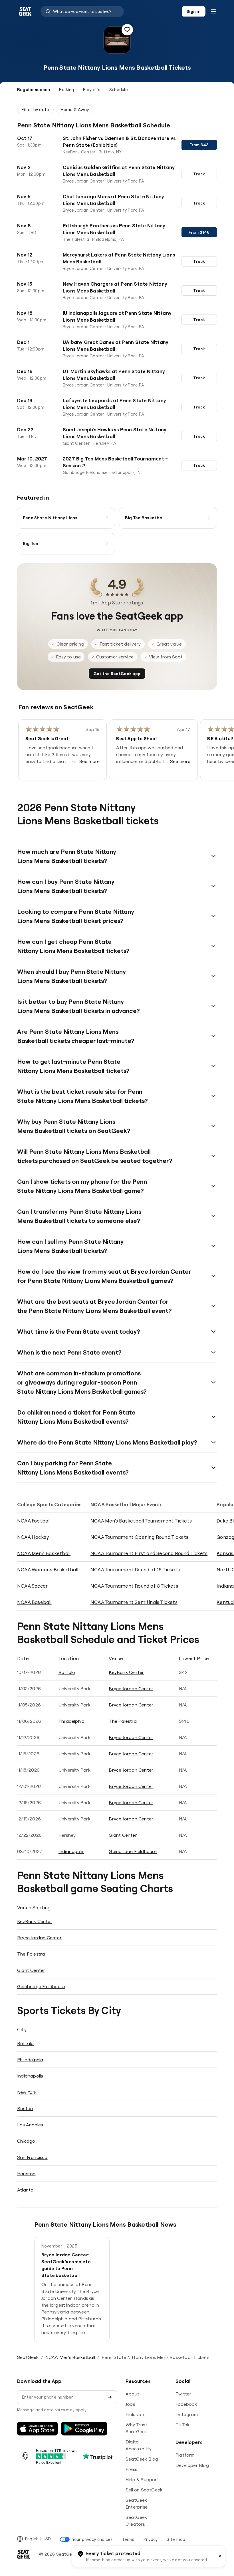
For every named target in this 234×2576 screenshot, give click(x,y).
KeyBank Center (126, 1672)
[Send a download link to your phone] (110, 2397)
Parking (66, 90)
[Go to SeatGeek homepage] (25, 12)
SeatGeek (28, 2357)
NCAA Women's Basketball (48, 1570)
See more (90, 761)
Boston (25, 2108)
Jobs (130, 2404)
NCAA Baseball (34, 1602)
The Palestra (123, 1721)
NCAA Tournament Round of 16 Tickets (135, 1570)
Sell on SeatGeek (144, 2490)
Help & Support (142, 2479)
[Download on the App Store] (37, 2429)
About (132, 2394)
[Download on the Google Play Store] (84, 2429)
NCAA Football (34, 1521)
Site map (176, 2539)
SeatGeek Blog (142, 2459)
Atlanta (25, 2190)
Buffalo (67, 1672)
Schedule (119, 90)
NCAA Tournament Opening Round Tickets (139, 1537)
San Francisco (32, 2157)
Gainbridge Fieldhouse (133, 1851)
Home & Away (75, 110)
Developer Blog (192, 2465)
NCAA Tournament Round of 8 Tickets (134, 1586)
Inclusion (135, 2414)
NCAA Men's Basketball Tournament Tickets (141, 1521)
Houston (26, 2174)
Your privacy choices (92, 2539)
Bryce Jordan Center (131, 1688)
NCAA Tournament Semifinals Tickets (134, 1602)
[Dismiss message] (220, 2556)
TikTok (182, 2425)
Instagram (187, 2414)
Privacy (151, 2539)
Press (131, 2469)
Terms (128, 2539)
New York (27, 2092)
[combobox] (82, 11)
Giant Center (123, 1835)
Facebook (186, 2404)
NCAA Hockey (33, 1537)
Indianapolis (71, 1851)
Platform (185, 2455)
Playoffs (92, 90)
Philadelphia (71, 1721)
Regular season (34, 90)
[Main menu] (213, 11)
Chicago (26, 2141)
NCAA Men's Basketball (44, 1553)
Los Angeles (30, 2125)
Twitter (183, 2394)
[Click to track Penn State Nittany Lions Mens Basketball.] (127, 30)
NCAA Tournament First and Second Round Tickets (149, 1553)
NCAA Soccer (32, 1586)
